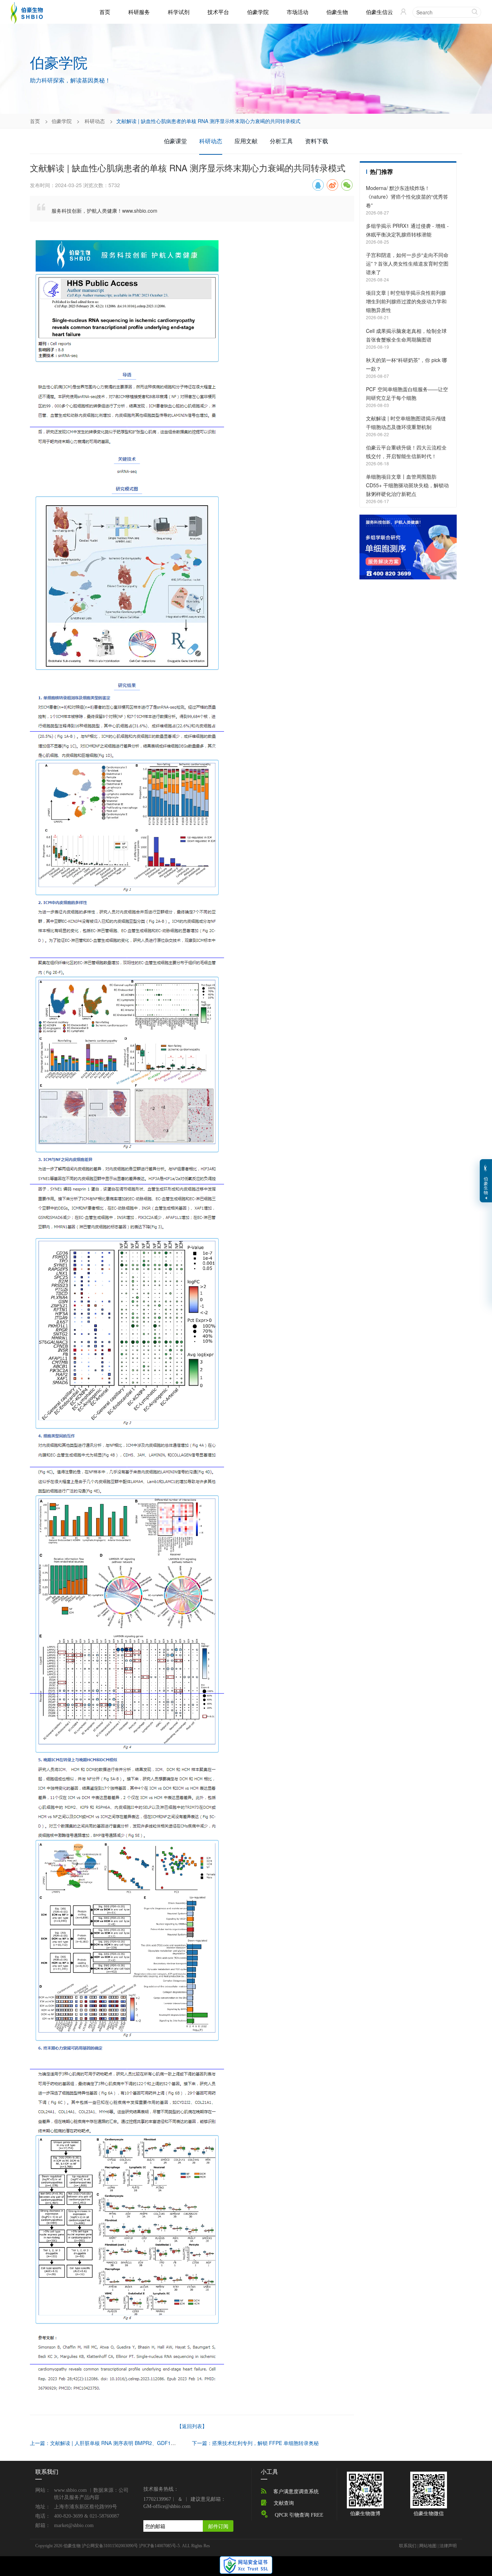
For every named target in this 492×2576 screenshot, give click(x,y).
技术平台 (218, 12)
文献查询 (284, 2503)
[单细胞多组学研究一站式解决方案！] (408, 546)
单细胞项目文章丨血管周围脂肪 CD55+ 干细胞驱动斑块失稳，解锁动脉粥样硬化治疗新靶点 (407, 485)
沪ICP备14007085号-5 (159, 2546)
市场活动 (298, 12)
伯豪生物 (337, 12)
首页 (105, 12)
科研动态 (95, 121)
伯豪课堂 (175, 141)
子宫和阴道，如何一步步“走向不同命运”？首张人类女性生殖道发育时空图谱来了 (407, 263)
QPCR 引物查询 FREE (299, 2515)
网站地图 (428, 2546)
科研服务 (139, 12)
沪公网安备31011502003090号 (110, 2546)
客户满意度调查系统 (296, 2492)
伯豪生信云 (379, 12)
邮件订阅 (218, 2526)
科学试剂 (179, 12)
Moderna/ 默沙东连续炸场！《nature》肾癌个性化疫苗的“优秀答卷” (407, 196)
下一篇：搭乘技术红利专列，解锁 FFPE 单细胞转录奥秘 (255, 2443)
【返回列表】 (192, 2426)
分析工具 (281, 141)
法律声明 (448, 2546)
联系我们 (408, 2546)
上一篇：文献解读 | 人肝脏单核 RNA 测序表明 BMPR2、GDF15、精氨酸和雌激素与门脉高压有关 (140, 2443)
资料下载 (317, 141)
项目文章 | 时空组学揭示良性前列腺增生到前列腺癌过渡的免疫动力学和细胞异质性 (406, 301)
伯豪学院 (258, 12)
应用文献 (246, 141)
